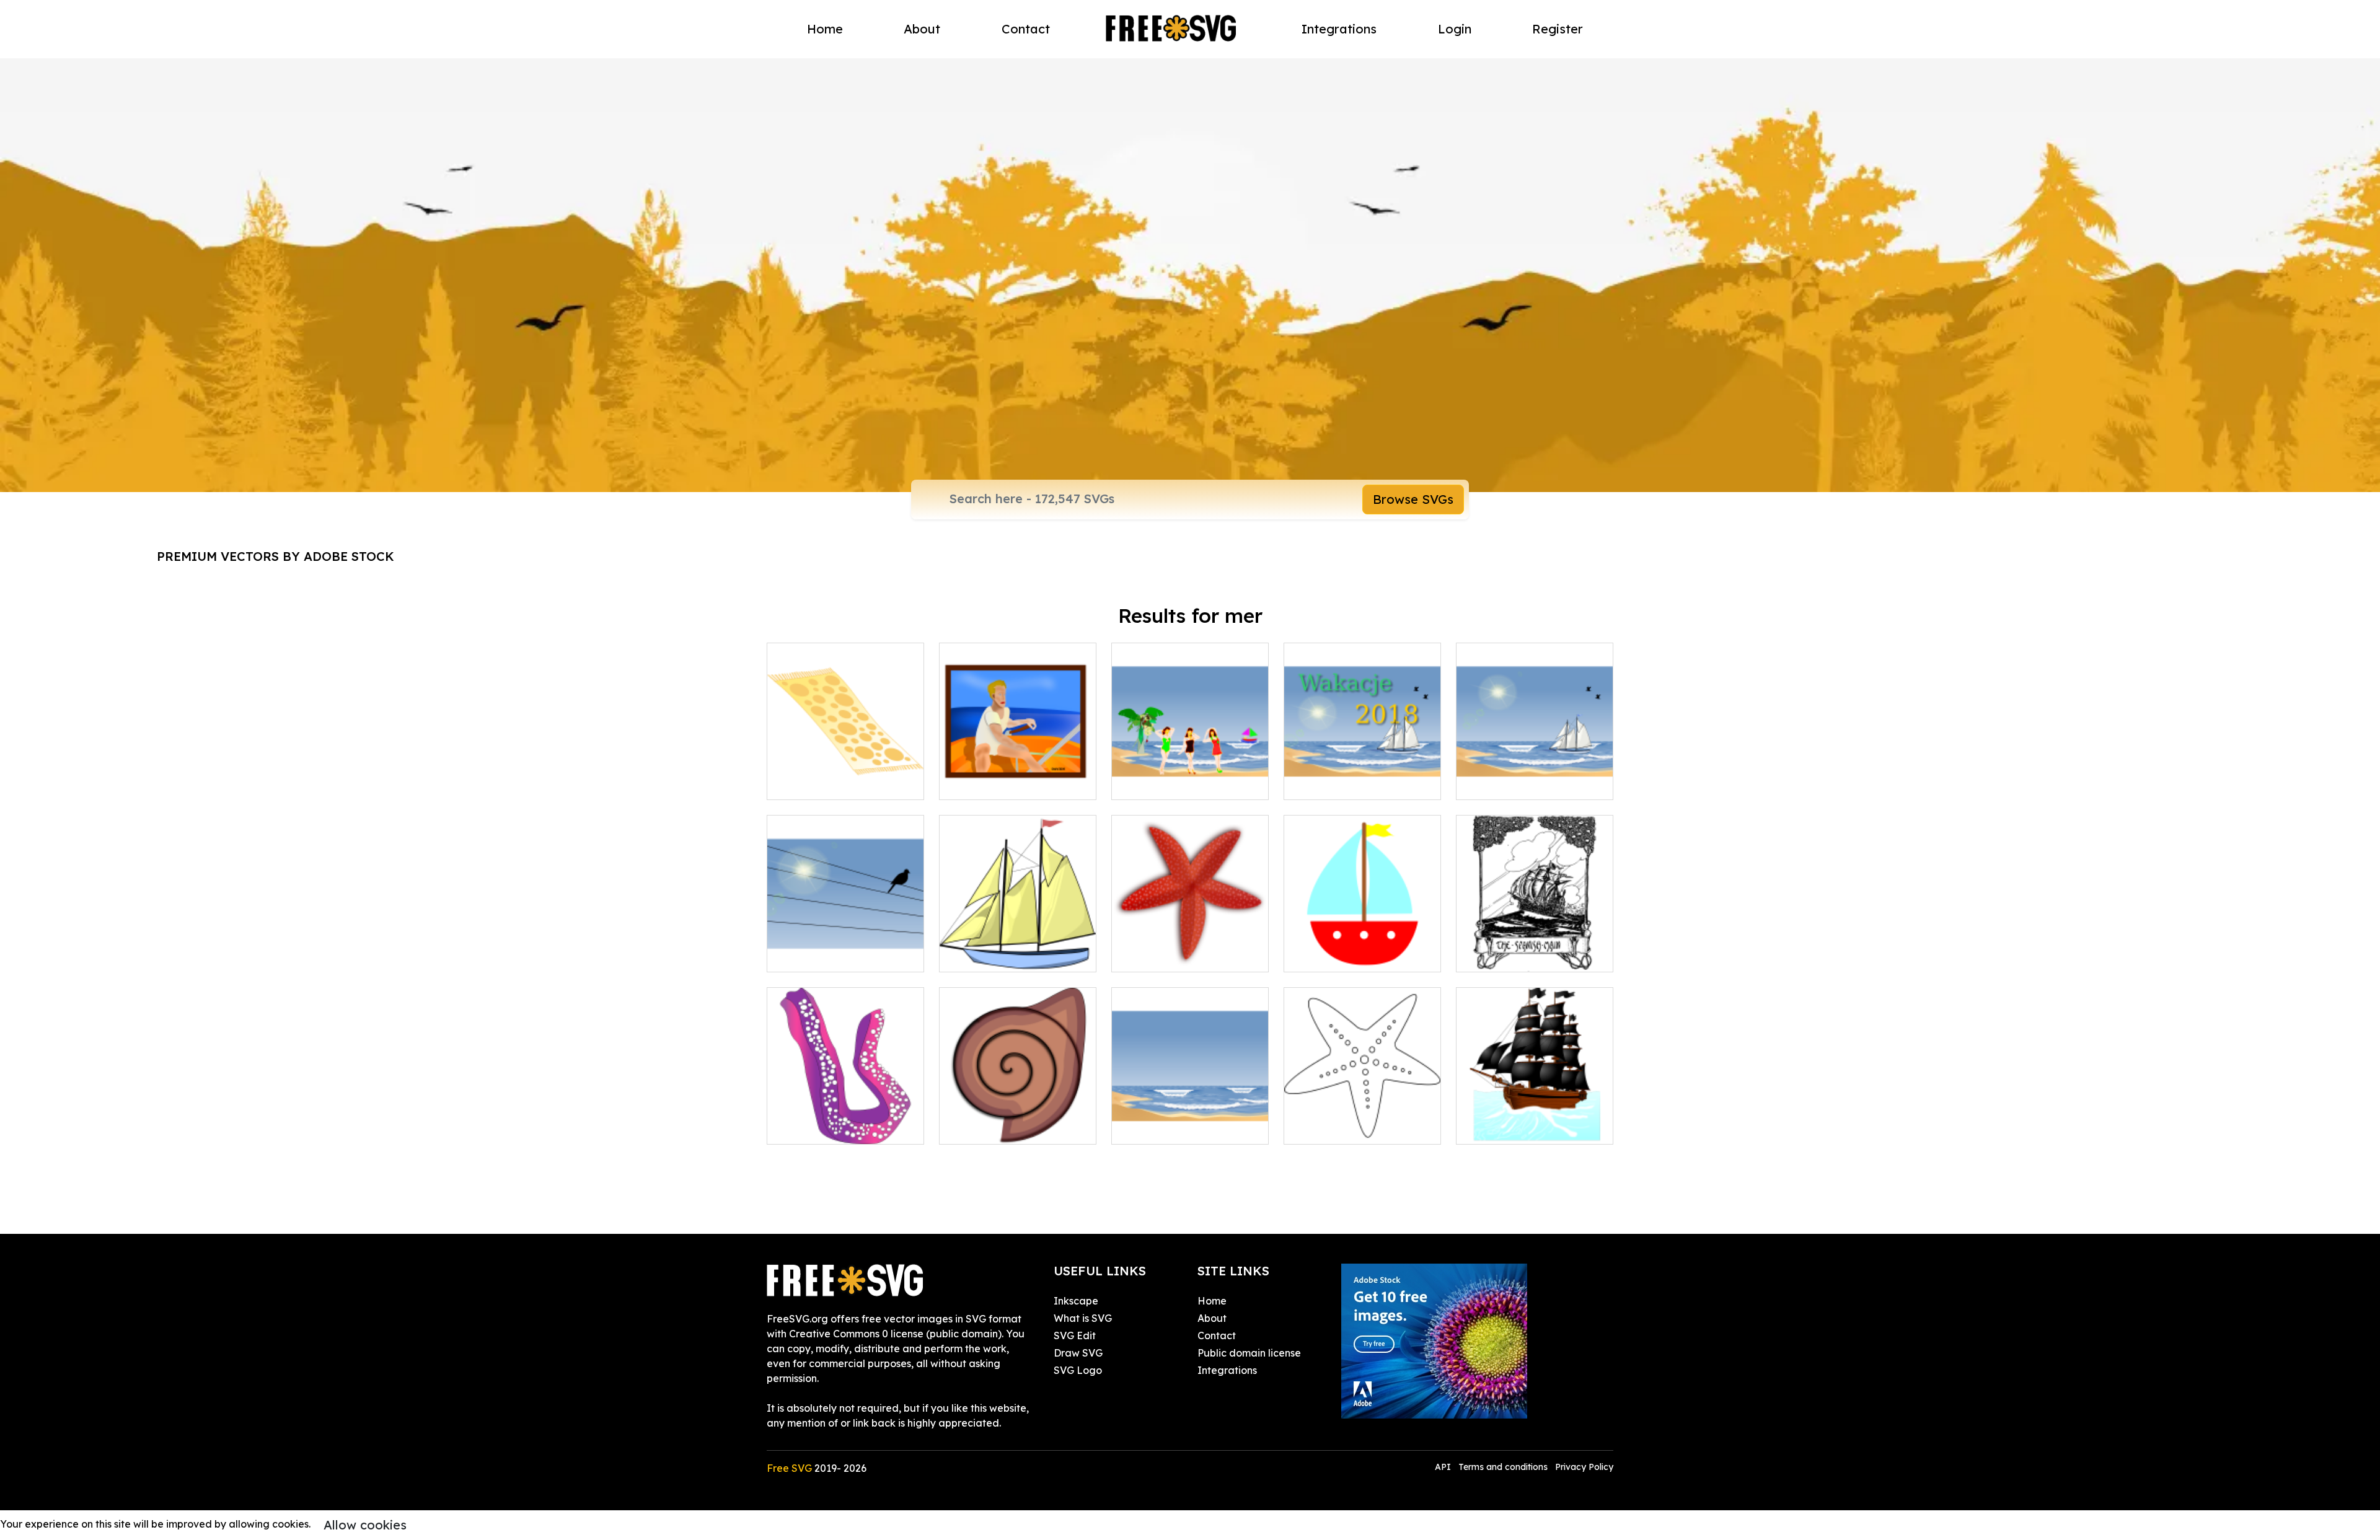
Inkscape (1076, 1301)
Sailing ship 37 (986, 955)
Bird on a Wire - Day (829, 955)
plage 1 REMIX (1161, 783)
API (1444, 1467)
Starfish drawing (1337, 1127)
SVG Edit (1075, 1335)
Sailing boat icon (1338, 955)
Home (825, 29)
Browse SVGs (1413, 499)
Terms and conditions (1503, 1467)
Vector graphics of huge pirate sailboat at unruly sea (1535, 1112)
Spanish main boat (1514, 955)
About (922, 29)
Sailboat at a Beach (1518, 783)
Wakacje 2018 (1332, 783)
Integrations (1339, 29)
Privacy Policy (1584, 1467)
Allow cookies (365, 1525)
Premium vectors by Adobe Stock (275, 556)
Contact (1026, 29)
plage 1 (1143, 1127)
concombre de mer (826, 1127)
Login (1455, 29)
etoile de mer (1157, 955)
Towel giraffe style (825, 783)
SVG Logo (1078, 1370)
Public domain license (1249, 1353)
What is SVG (1083, 1318)
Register (1558, 29)
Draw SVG (1078, 1353)
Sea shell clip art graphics (1014, 1127)
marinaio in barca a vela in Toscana (1018, 775)
